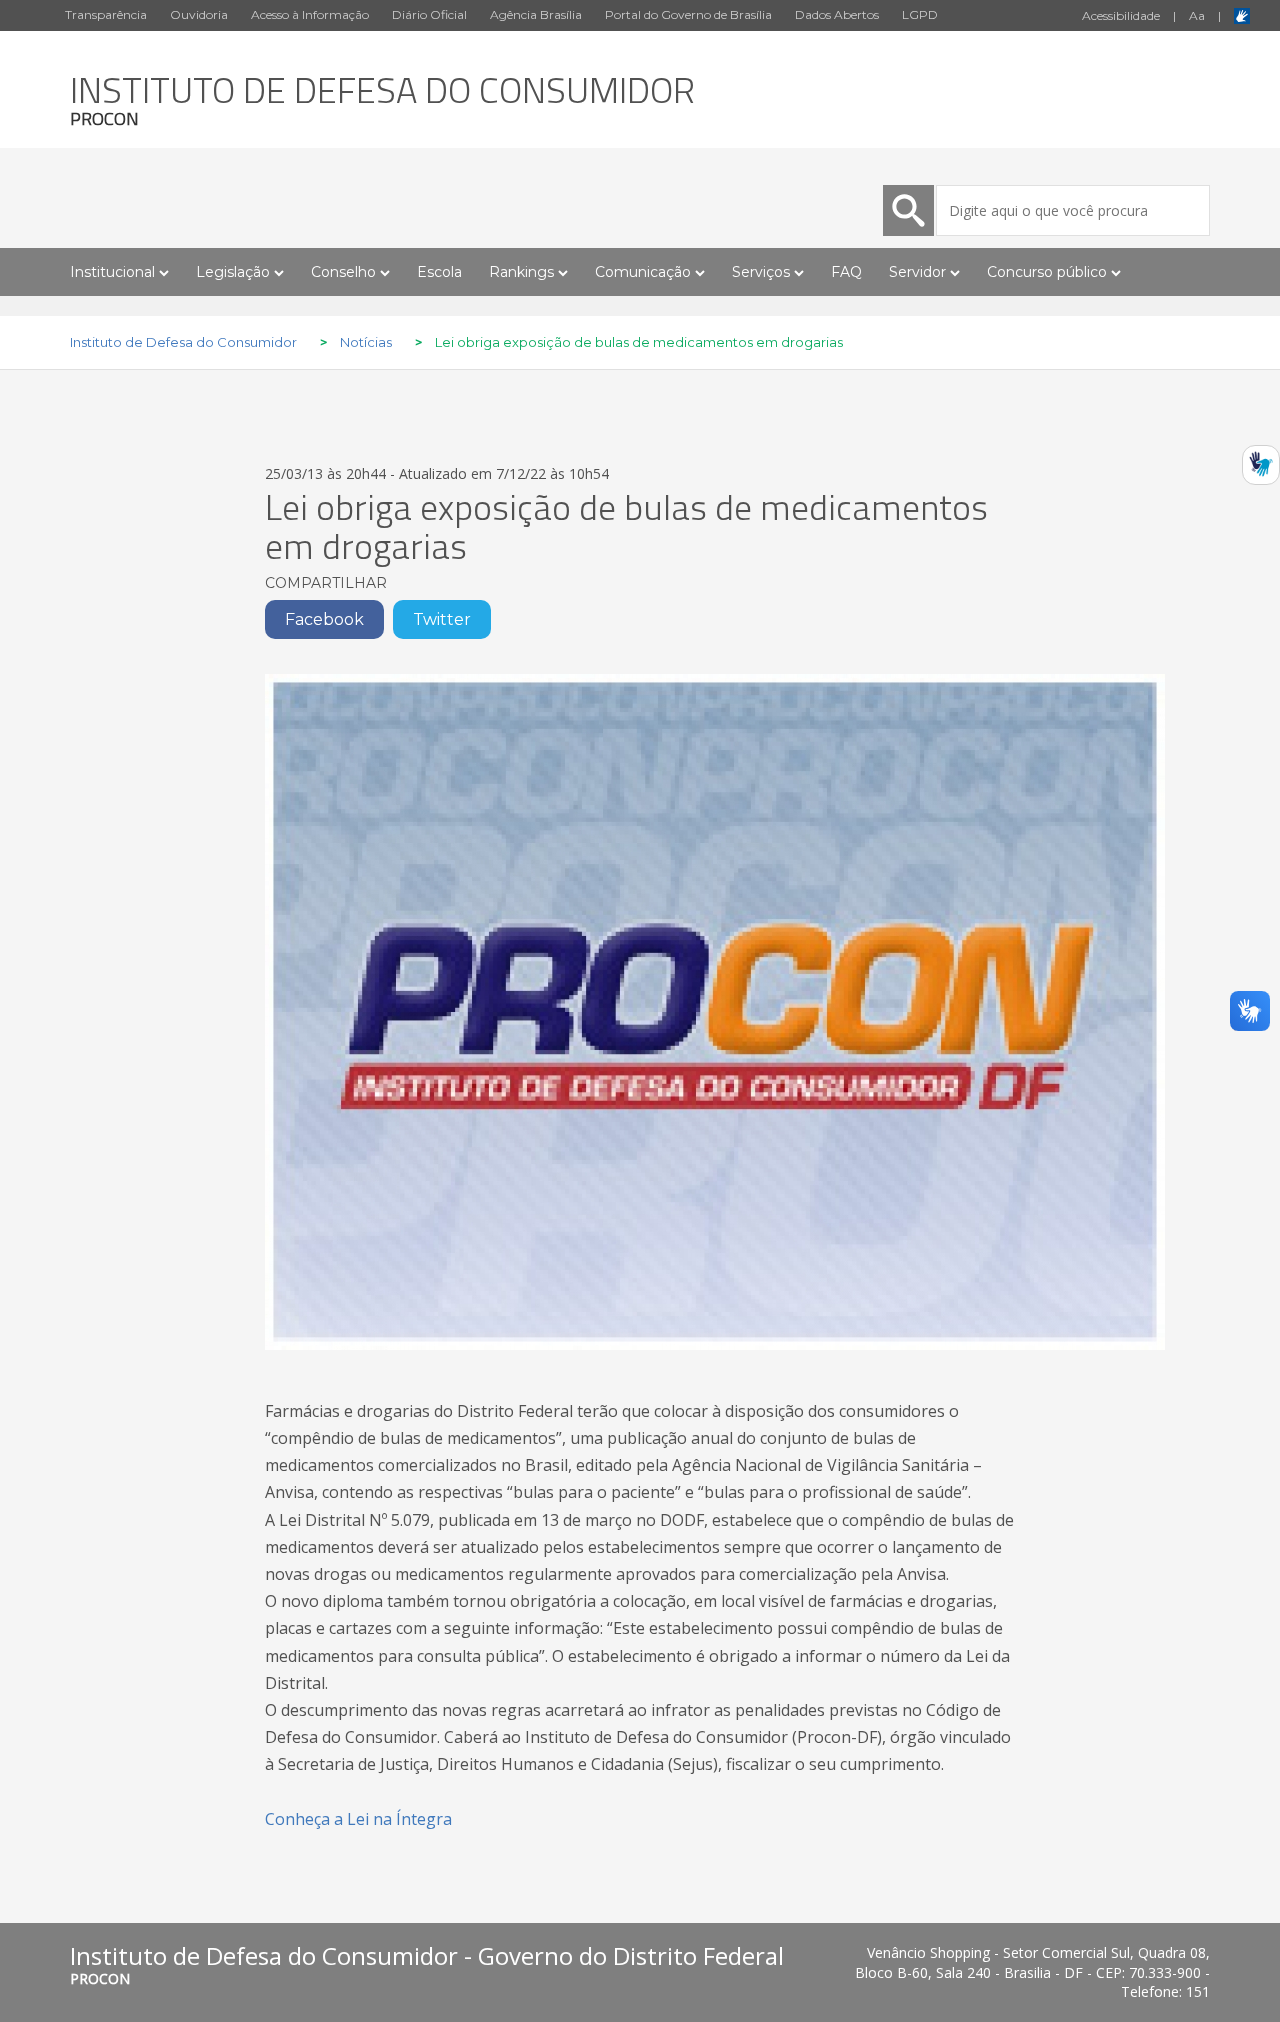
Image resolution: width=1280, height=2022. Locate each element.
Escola (439, 272)
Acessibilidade (1121, 15)
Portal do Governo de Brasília (688, 14)
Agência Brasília (536, 14)
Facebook (324, 619)
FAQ (846, 272)
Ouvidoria (199, 14)
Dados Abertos (837, 14)
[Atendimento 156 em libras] (1261, 471)
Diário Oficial (429, 14)
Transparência (106, 14)
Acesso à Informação (310, 14)
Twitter (442, 619)
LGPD (920, 14)
